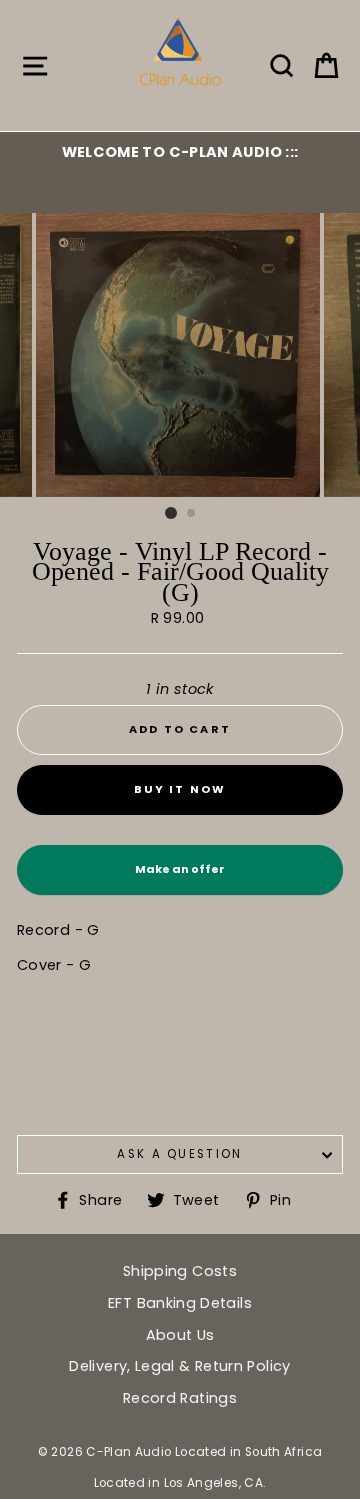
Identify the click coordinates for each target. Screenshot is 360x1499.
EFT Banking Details (180, 1303)
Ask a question (179, 1154)
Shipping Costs (180, 1271)
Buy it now (180, 789)
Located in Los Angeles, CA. (180, 1483)
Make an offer (180, 878)
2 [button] (192, 514)
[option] (180, 152)
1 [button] (171, 513)
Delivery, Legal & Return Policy (179, 1366)
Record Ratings (180, 1398)
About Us (180, 1335)
